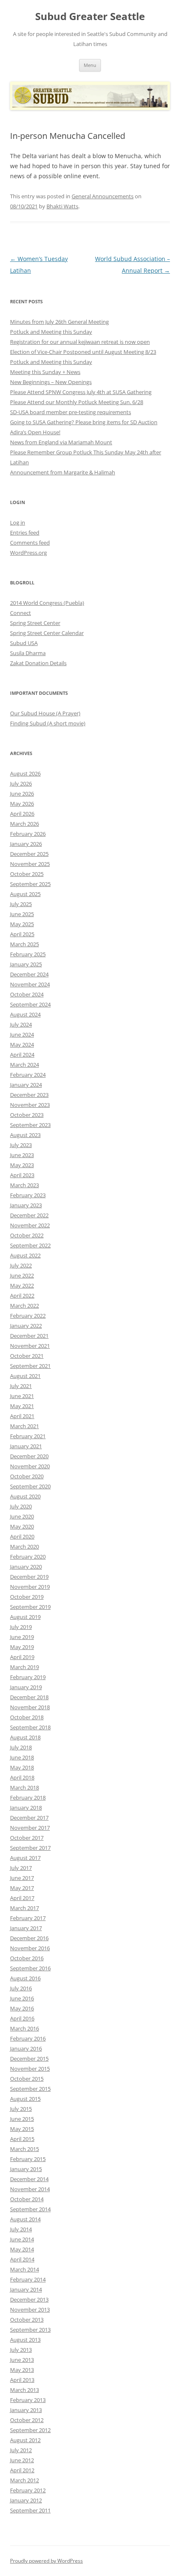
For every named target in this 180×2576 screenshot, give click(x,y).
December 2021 (29, 1336)
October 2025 (27, 874)
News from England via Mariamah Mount (61, 442)
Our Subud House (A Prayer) (45, 713)
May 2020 (22, 1526)
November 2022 (30, 1225)
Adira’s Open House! (35, 432)
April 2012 (22, 2470)
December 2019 (29, 1577)
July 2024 (21, 1024)
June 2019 (22, 1637)
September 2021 (30, 1366)
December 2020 (29, 1456)
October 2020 (27, 1476)
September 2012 (30, 2430)
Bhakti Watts (62, 206)
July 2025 (21, 904)
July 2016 (21, 1988)
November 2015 (30, 2069)
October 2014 (27, 2199)
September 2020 (30, 1486)
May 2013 (22, 2370)
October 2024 (27, 994)
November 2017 (30, 1828)
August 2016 (25, 1978)
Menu (90, 65)
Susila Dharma (28, 653)
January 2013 (26, 2410)
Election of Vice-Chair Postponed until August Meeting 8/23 (83, 352)
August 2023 (25, 1135)
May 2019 (22, 1647)
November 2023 (30, 1105)
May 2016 (22, 2008)
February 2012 (28, 2490)
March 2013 (24, 2390)
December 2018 (29, 1697)
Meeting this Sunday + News (45, 372)
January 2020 (26, 1567)
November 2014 (30, 2189)
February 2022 (28, 1316)
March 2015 (24, 2149)
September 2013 (30, 2330)
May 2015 (22, 2129)
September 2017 (30, 1848)
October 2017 (27, 1838)
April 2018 (22, 1777)
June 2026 (22, 794)
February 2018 (28, 1798)
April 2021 (22, 1416)
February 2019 (28, 1677)
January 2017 (26, 1928)
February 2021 (28, 1436)
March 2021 (24, 1426)
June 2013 (22, 2360)
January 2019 (26, 1687)
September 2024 (30, 1004)
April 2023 (22, 1175)
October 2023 (27, 1115)
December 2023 (29, 1095)
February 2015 (28, 2159)
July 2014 (21, 2229)
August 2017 (25, 1858)
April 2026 (22, 814)
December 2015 (29, 2059)
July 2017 (21, 1868)
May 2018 (22, 1767)
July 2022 (21, 1265)
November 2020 (30, 1466)
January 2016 (26, 2049)
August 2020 (25, 1496)
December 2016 (29, 1938)
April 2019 (22, 1657)
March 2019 (24, 1667)
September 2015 (30, 2089)
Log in (18, 522)
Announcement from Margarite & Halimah (63, 472)
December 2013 (29, 2299)
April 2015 (22, 2139)
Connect (21, 613)
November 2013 (30, 2310)
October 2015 (27, 2079)
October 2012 (27, 2420)
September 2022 (30, 1245)
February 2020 (28, 1557)
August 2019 (25, 1617)
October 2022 (27, 1235)
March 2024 (24, 1065)
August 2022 (25, 1255)
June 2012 (22, 2460)
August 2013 (25, 2340)
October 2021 (27, 1356)
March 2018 (24, 1787)
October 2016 (27, 1958)
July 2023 (21, 1145)
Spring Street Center (35, 623)
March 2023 (24, 1185)
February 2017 (28, 1918)
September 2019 (30, 1607)
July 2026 (21, 784)
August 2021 (25, 1376)
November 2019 (30, 1587)
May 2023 (22, 1165)
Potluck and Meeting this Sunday (51, 332)
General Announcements (103, 196)
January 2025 (26, 964)
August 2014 (25, 2219)
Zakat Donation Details (38, 663)
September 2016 (30, 1968)
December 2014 (29, 2179)
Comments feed (30, 543)
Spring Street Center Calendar (47, 633)
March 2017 (24, 1908)
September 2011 (30, 2510)
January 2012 (26, 2500)
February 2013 (28, 2400)
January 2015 (26, 2169)
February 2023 (28, 1195)
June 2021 (22, 1396)
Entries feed (25, 533)
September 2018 (30, 1727)
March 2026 (24, 824)
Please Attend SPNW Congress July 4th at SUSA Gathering (81, 392)
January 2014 (26, 2289)
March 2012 (24, 2480)
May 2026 (22, 804)
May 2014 (22, 2249)
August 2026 (25, 773)
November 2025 (30, 864)
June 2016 (22, 1998)
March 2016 (24, 2028)
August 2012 (25, 2440)
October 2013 (27, 2320)
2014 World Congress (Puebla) (47, 603)
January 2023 (26, 1205)
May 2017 (22, 1888)
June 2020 (22, 1516)
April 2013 (22, 2380)
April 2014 (22, 2259)
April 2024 (22, 1055)
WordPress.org (28, 553)
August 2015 (25, 2099)
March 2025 (24, 944)
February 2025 (28, 954)
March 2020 (24, 1547)
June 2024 (22, 1034)
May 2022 (22, 1285)
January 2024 (26, 1085)
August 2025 (25, 894)
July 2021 (21, 1386)
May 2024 (22, 1045)
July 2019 (21, 1627)
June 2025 (22, 914)
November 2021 (30, 1346)
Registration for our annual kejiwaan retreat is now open (80, 342)
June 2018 (22, 1757)
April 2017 (22, 1898)
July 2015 (21, 2109)
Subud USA (24, 643)
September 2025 (30, 884)
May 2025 (22, 924)
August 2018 (25, 1737)
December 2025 (29, 854)
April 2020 (22, 1536)
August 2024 (25, 1014)
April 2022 (22, 1296)
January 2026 (26, 844)
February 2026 (28, 834)
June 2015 (22, 2119)
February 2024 (28, 1075)
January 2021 (26, 1446)
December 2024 (29, 974)
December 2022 (29, 1215)
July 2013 (21, 2350)
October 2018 (27, 1717)
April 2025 (22, 934)
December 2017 (29, 1818)
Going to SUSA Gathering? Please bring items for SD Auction (84, 422)
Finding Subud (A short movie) (48, 723)
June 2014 (22, 2239)
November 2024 (30, 984)
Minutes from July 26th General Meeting (59, 322)
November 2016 (30, 1948)
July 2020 (21, 1506)
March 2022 (24, 1306)
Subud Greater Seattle (90, 17)
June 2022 (22, 1275)
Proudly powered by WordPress (46, 2561)
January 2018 (26, 1808)
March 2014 (24, 2269)
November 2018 (30, 1707)
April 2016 (22, 2018)
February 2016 (28, 2038)
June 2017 (22, 1878)
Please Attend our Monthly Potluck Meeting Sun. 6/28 (77, 402)
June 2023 (22, 1155)
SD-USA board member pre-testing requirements (71, 412)
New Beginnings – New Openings (51, 382)
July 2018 (21, 1747)
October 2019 (27, 1597)
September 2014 (30, 2209)
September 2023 (30, 1125)
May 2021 (22, 1406)
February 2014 (28, 2279)
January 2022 (26, 1326)
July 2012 (21, 2450)
